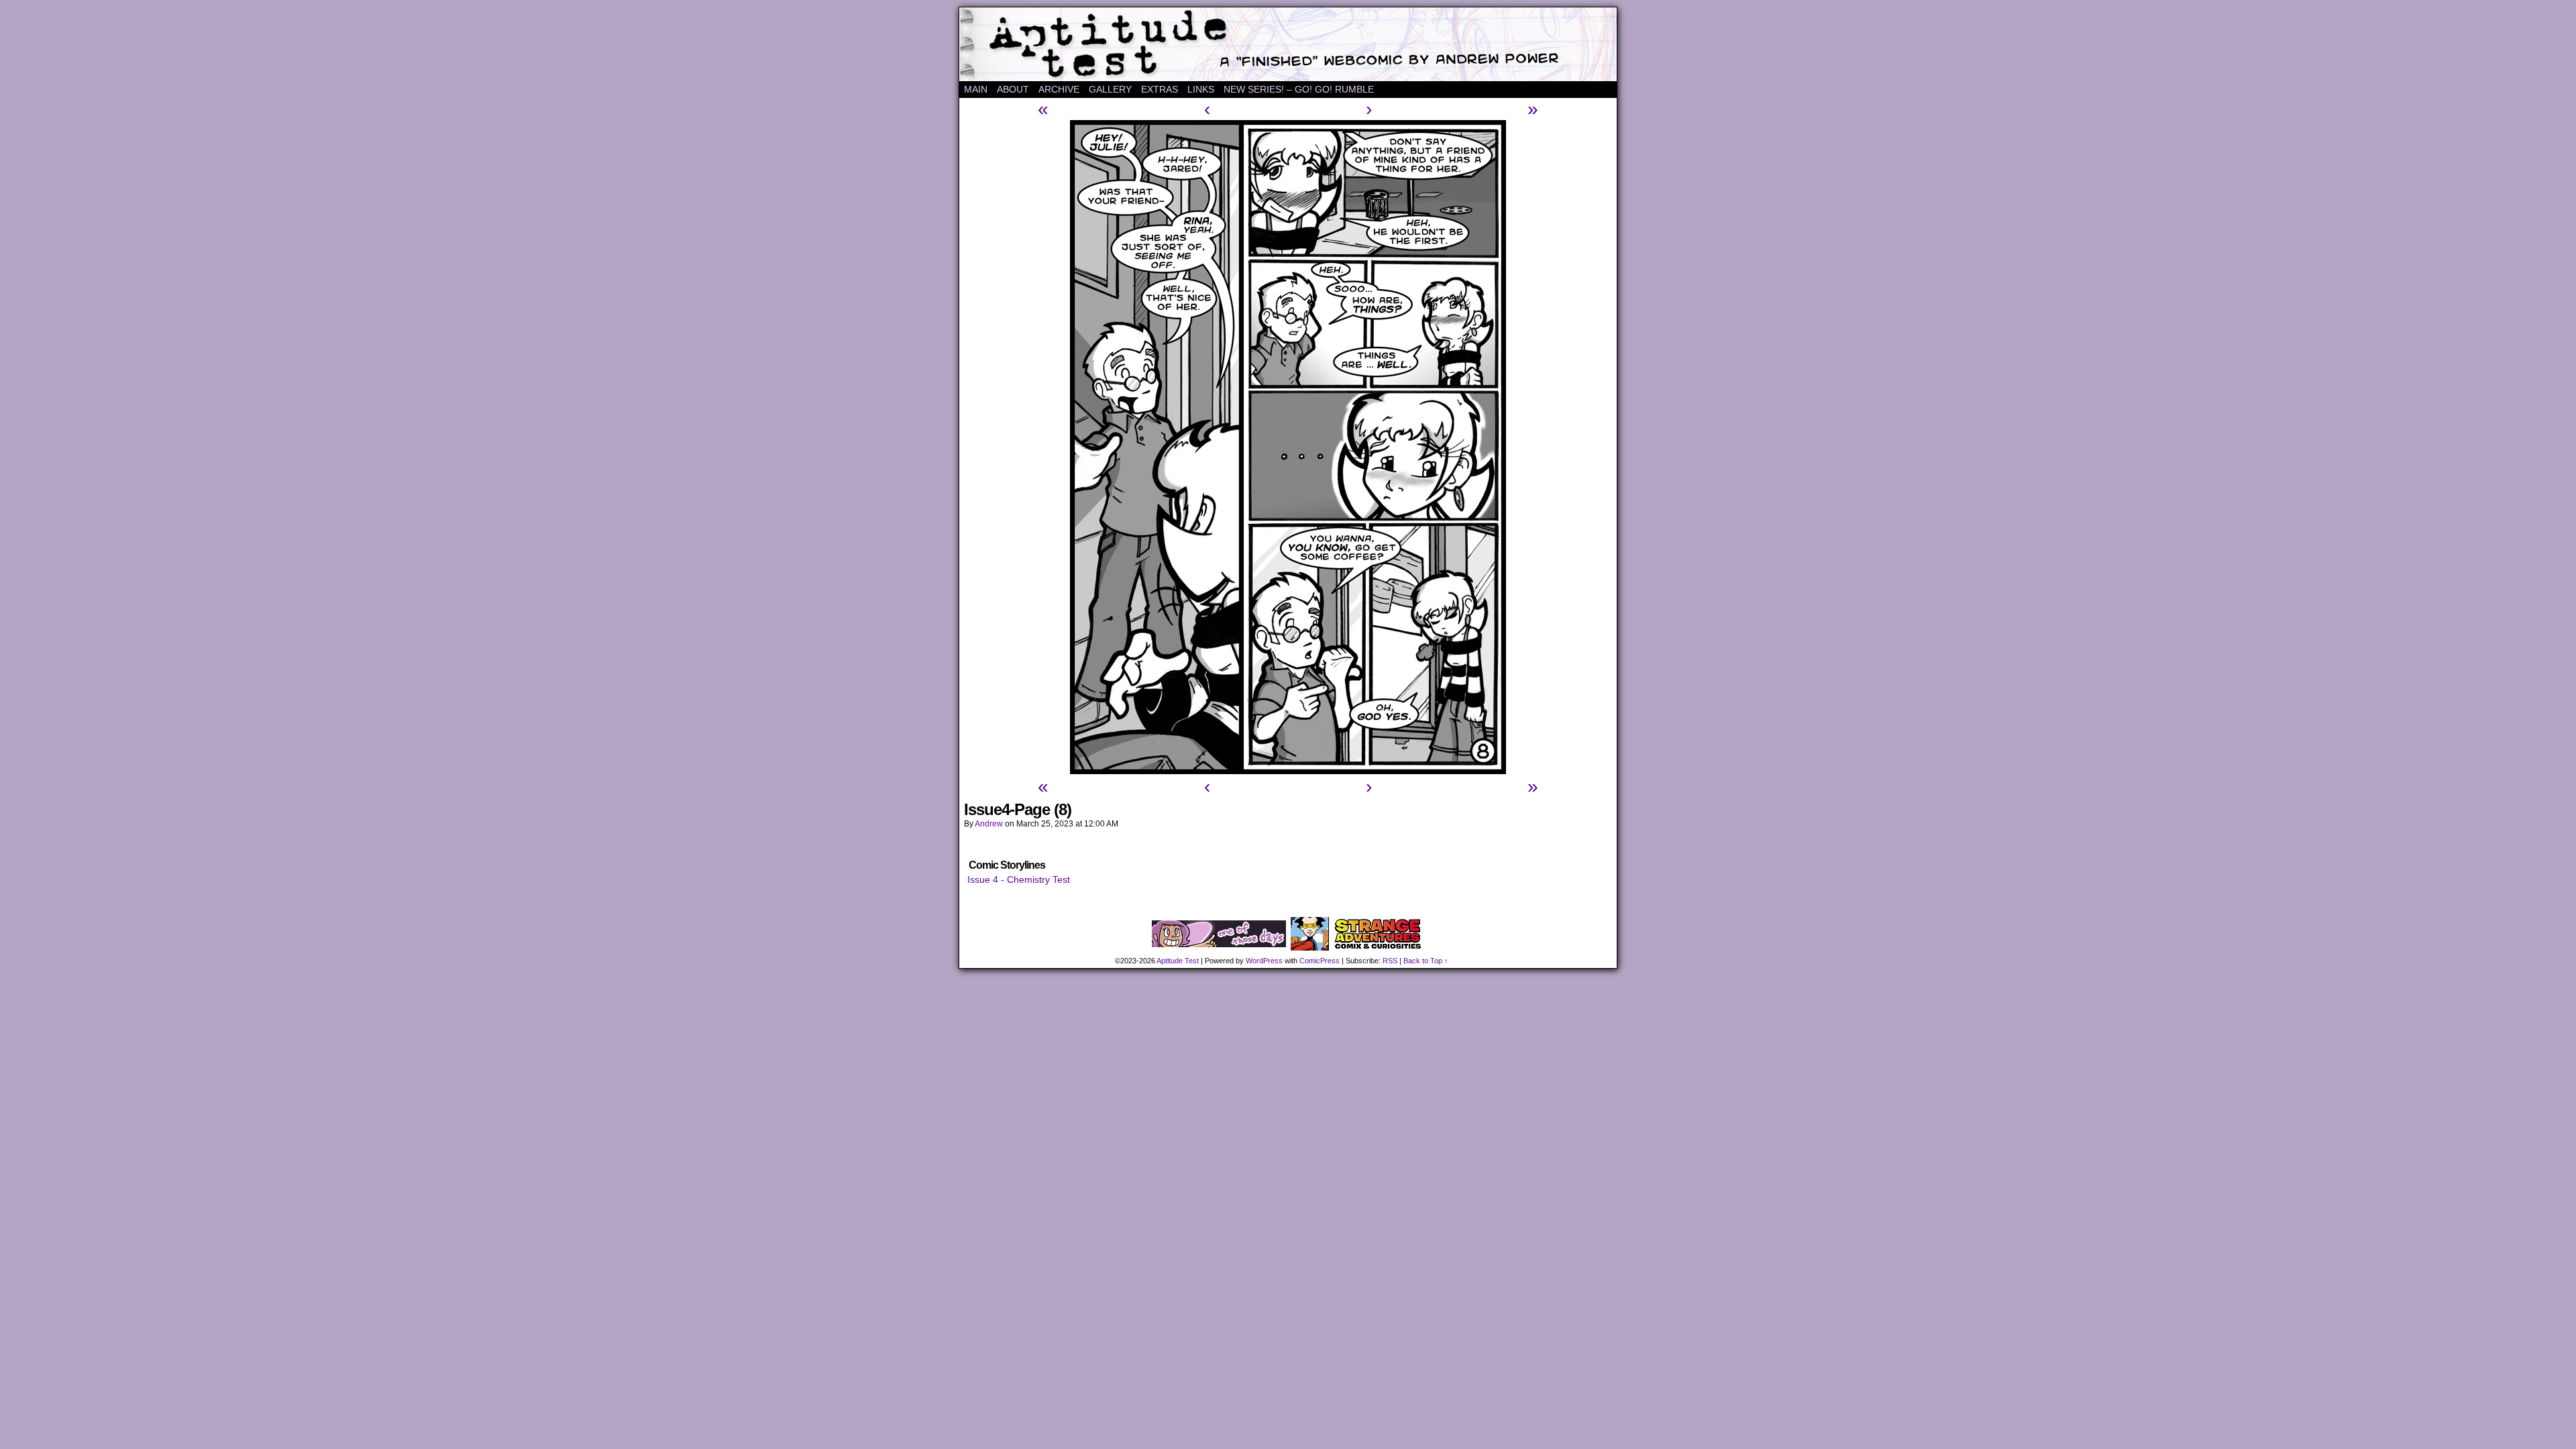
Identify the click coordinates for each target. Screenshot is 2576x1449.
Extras (1160, 89)
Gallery (1110, 89)
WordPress (1264, 961)
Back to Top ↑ (1426, 961)
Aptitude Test (1288, 44)
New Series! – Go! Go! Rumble (1299, 89)
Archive (1059, 89)
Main (976, 89)
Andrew (989, 824)
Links (1201, 89)
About (1013, 89)
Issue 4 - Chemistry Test (1019, 879)
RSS (1390, 961)
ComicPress (1320, 961)
